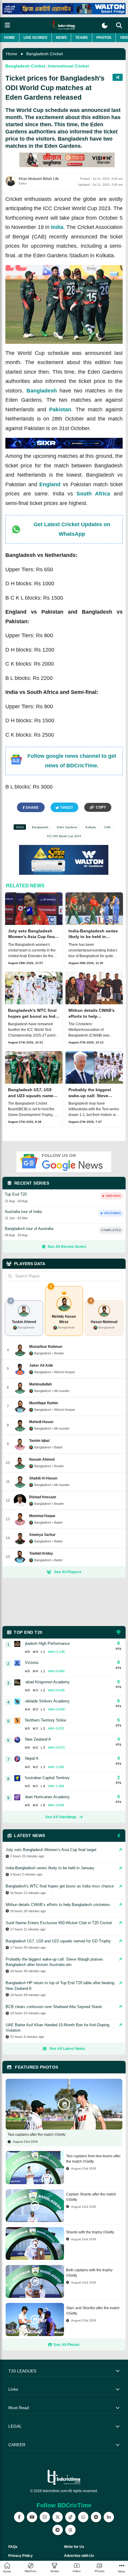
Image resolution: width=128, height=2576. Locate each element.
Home (10, 38)
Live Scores (35, 38)
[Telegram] (58, 2530)
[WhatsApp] (83, 2517)
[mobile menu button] (7, 25)
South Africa (93, 494)
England (50, 484)
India (57, 227)
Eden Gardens (67, 827)
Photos (104, 38)
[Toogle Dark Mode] (105, 26)
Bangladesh (42, 391)
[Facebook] (19, 2517)
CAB (107, 827)
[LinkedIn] (109, 2517)
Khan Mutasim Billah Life (39, 179)
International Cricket (68, 66)
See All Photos (67, 2345)
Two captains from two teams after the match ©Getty (93, 2159)
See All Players (68, 1572)
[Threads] (70, 2530)
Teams (82, 38)
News (61, 38)
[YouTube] (32, 2517)
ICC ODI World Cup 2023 (64, 836)
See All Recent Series (67, 1247)
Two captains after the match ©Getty (37, 2135)
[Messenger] (96, 2517)
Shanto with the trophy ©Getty (90, 2232)
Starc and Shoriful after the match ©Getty (93, 2311)
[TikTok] (70, 2517)
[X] (58, 2517)
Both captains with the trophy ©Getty (89, 2273)
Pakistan (60, 409)
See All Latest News (67, 2049)
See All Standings (61, 1817)
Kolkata (91, 827)
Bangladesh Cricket (45, 54)
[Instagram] (45, 2517)
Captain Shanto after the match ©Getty (91, 2197)
